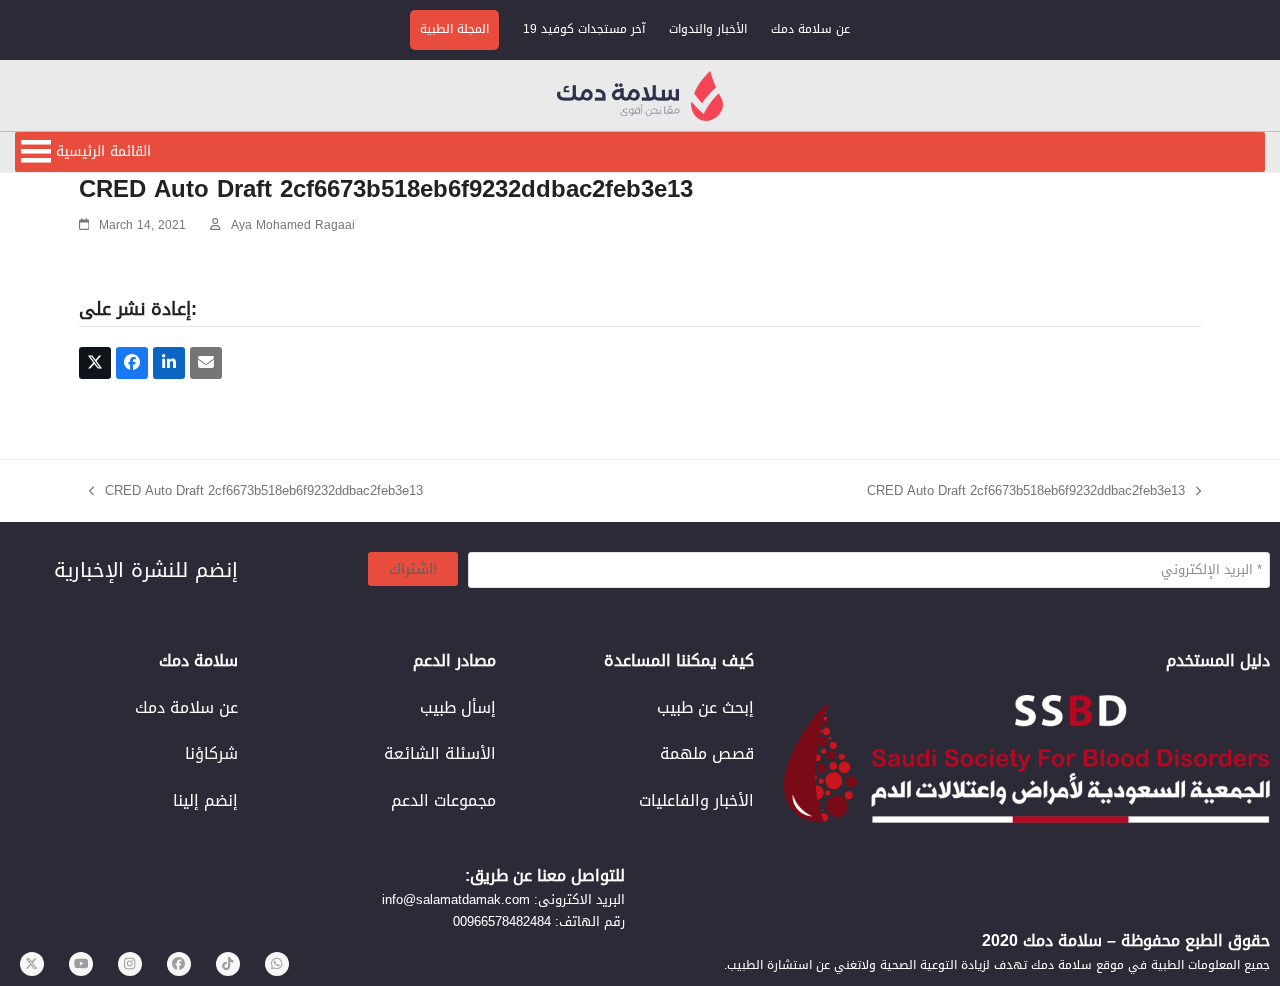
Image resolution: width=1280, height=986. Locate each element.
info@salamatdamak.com (456, 899)
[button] (103, 152)
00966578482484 (502, 921)
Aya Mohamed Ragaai (293, 225)
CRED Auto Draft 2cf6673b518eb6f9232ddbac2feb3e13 (256, 490)
